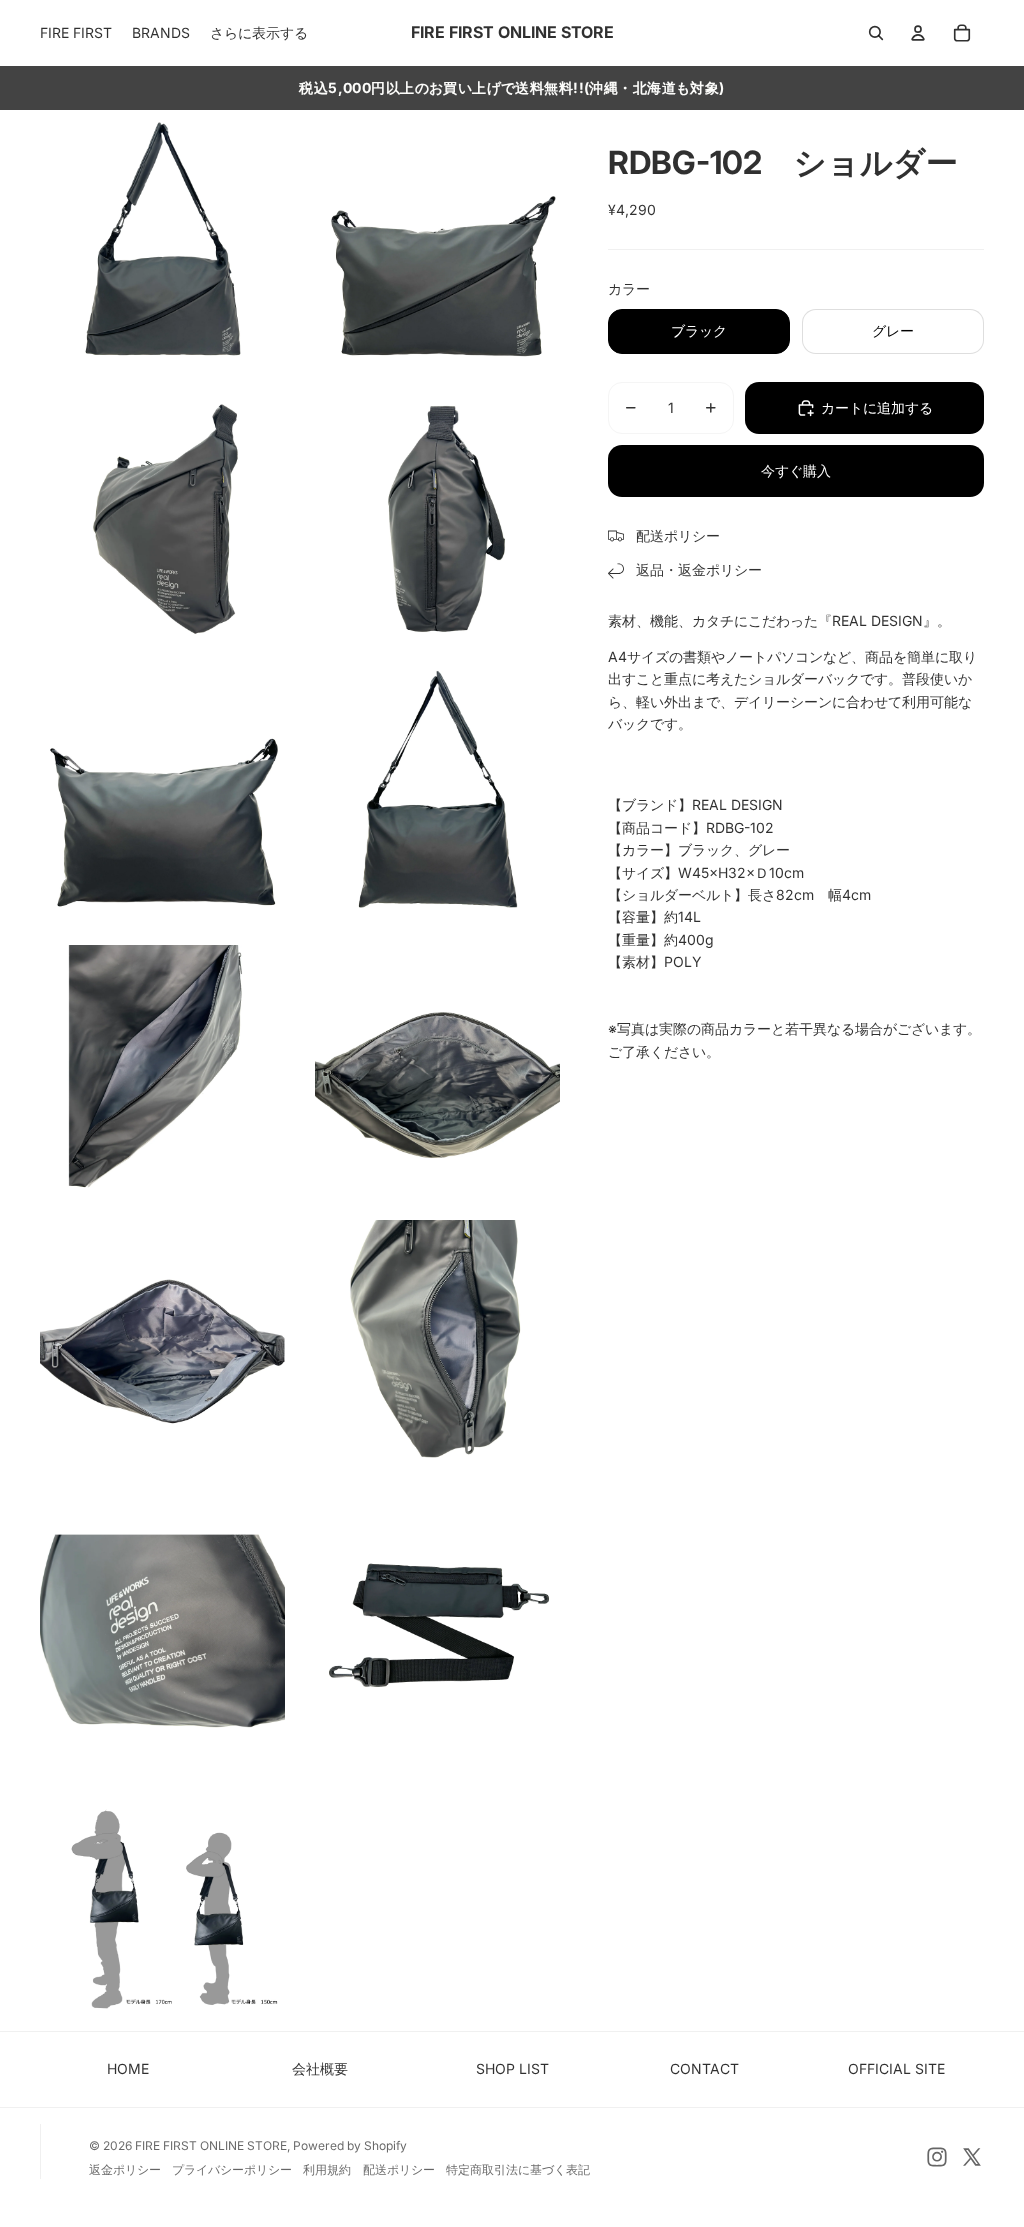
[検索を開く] (876, 33)
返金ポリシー (125, 2169)
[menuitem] (259, 33)
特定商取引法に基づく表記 (518, 2169)
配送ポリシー (399, 2169)
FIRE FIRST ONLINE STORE (211, 2145)
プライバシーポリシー (232, 2169)
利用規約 (327, 2169)
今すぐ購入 (796, 470)
